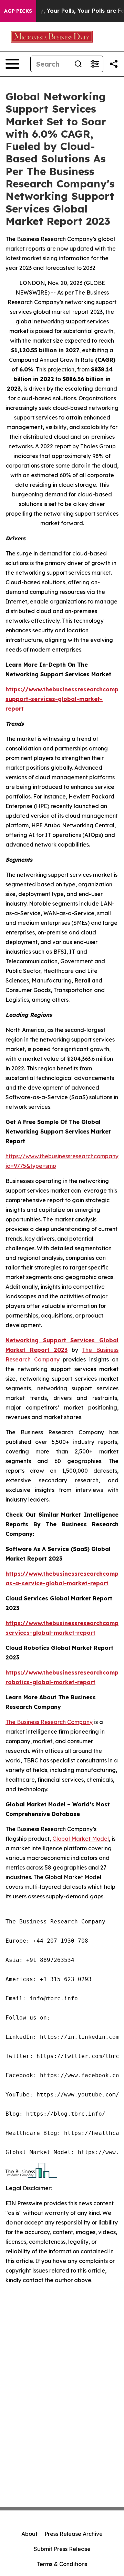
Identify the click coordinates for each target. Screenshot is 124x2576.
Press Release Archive (74, 2534)
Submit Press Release (62, 2549)
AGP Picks (18, 11)
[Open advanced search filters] (95, 64)
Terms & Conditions (62, 2564)
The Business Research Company (49, 1722)
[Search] (78, 64)
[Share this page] (114, 64)
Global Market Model (81, 1839)
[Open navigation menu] (12, 64)
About (29, 2534)
